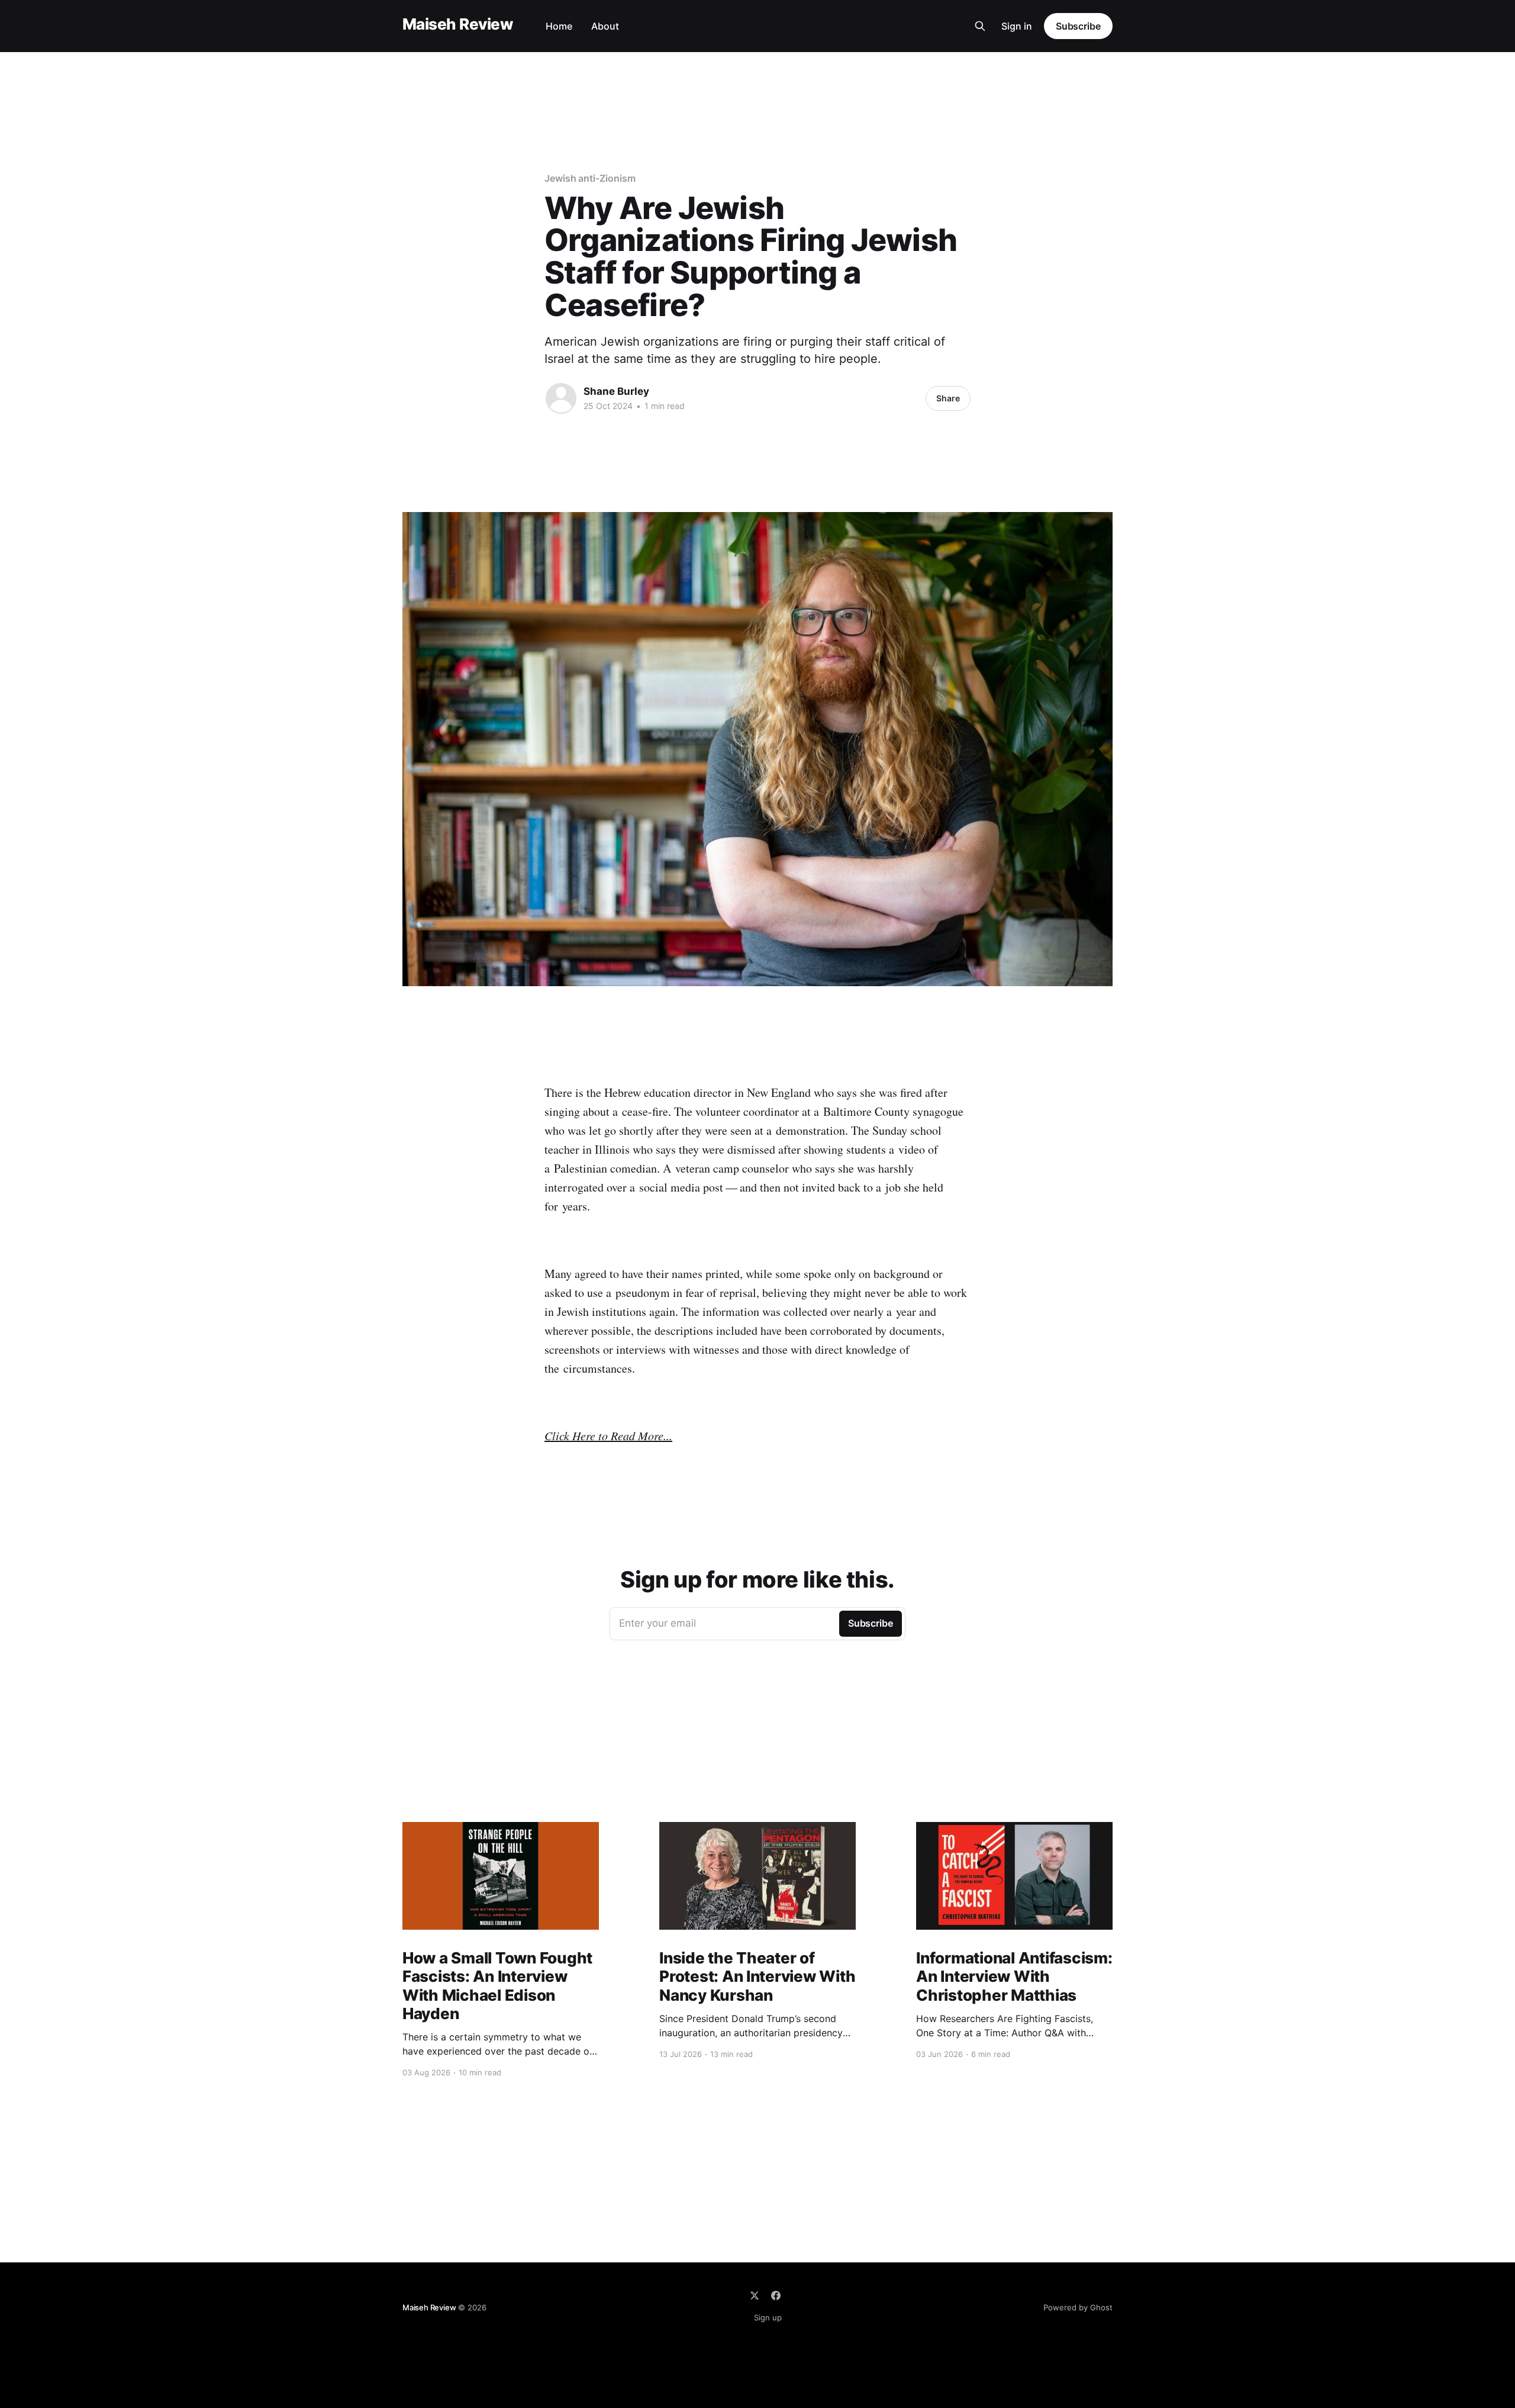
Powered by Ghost (1078, 2307)
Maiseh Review (457, 25)
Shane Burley (616, 391)
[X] (755, 2296)
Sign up (768, 2317)
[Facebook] (776, 2296)
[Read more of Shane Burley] (561, 398)
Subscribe (1078, 26)
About (605, 26)
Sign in (1017, 26)
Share (948, 398)
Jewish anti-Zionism (590, 178)
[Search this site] (980, 26)
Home (559, 26)
